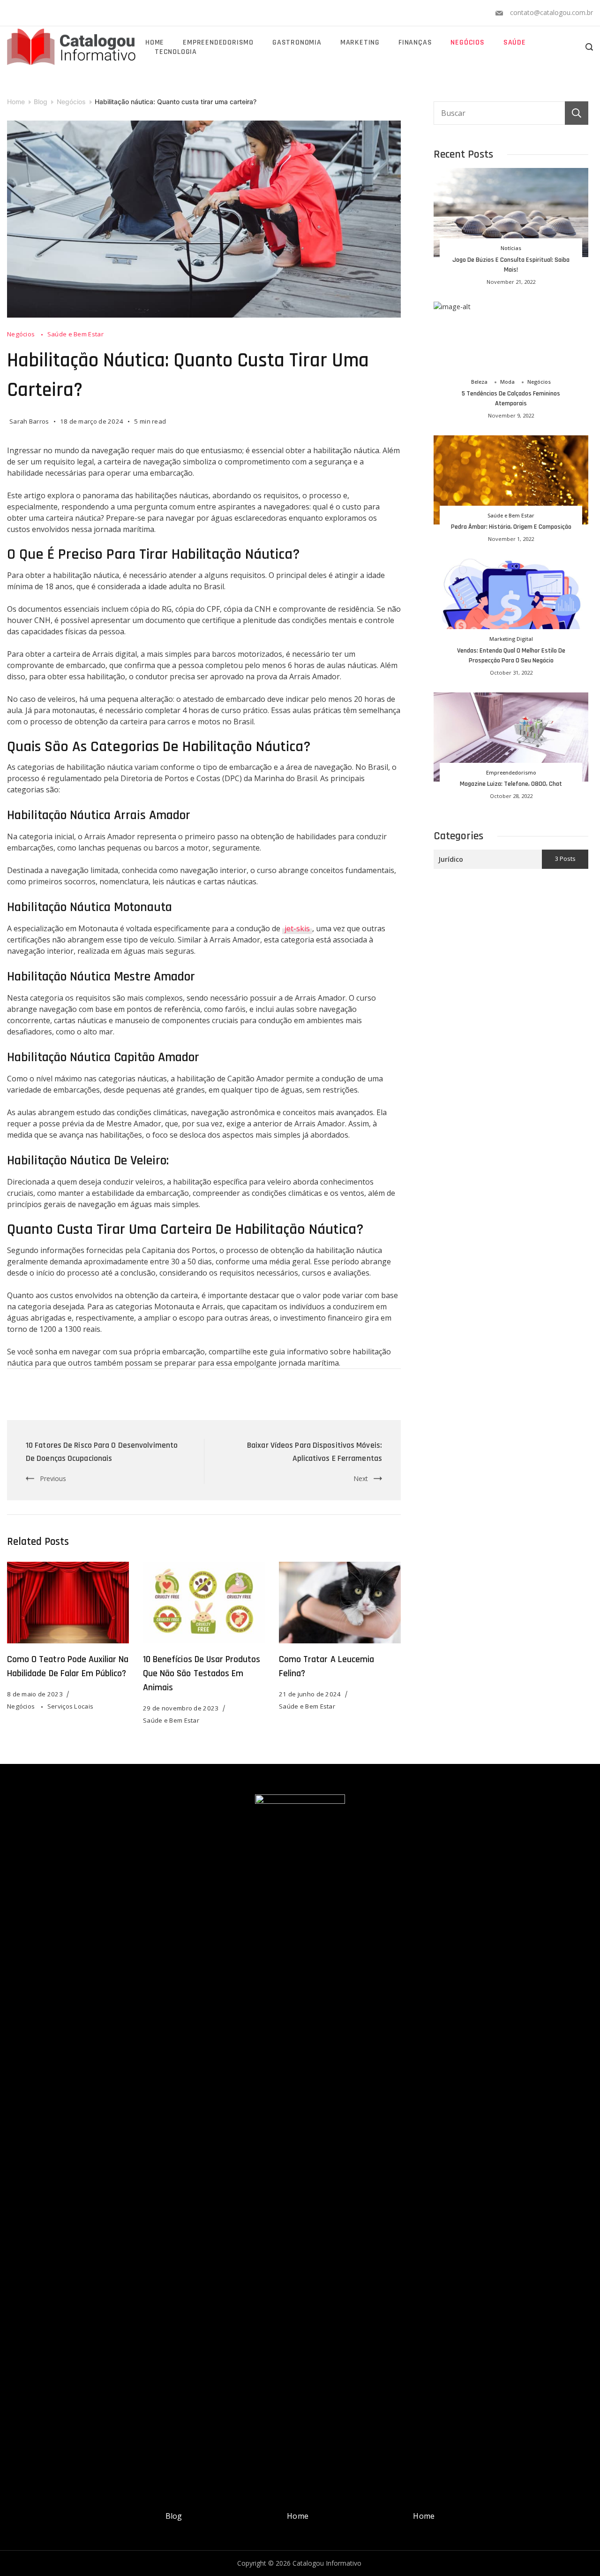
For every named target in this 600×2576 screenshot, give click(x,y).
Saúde (515, 43)
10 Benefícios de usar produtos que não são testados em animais (202, 1673)
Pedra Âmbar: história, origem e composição (511, 527)
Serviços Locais (71, 1706)
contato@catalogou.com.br (551, 12)
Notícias (511, 248)
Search (577, 113)
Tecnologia (176, 52)
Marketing (360, 43)
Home (155, 43)
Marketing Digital (511, 639)
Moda (507, 382)
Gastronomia (297, 43)
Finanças (415, 43)
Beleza (479, 382)
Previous (53, 1478)
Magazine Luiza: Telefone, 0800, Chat (511, 784)
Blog (174, 2516)
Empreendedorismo (218, 43)
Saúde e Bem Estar (75, 334)
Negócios (467, 43)
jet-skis (297, 928)
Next (361, 1478)
